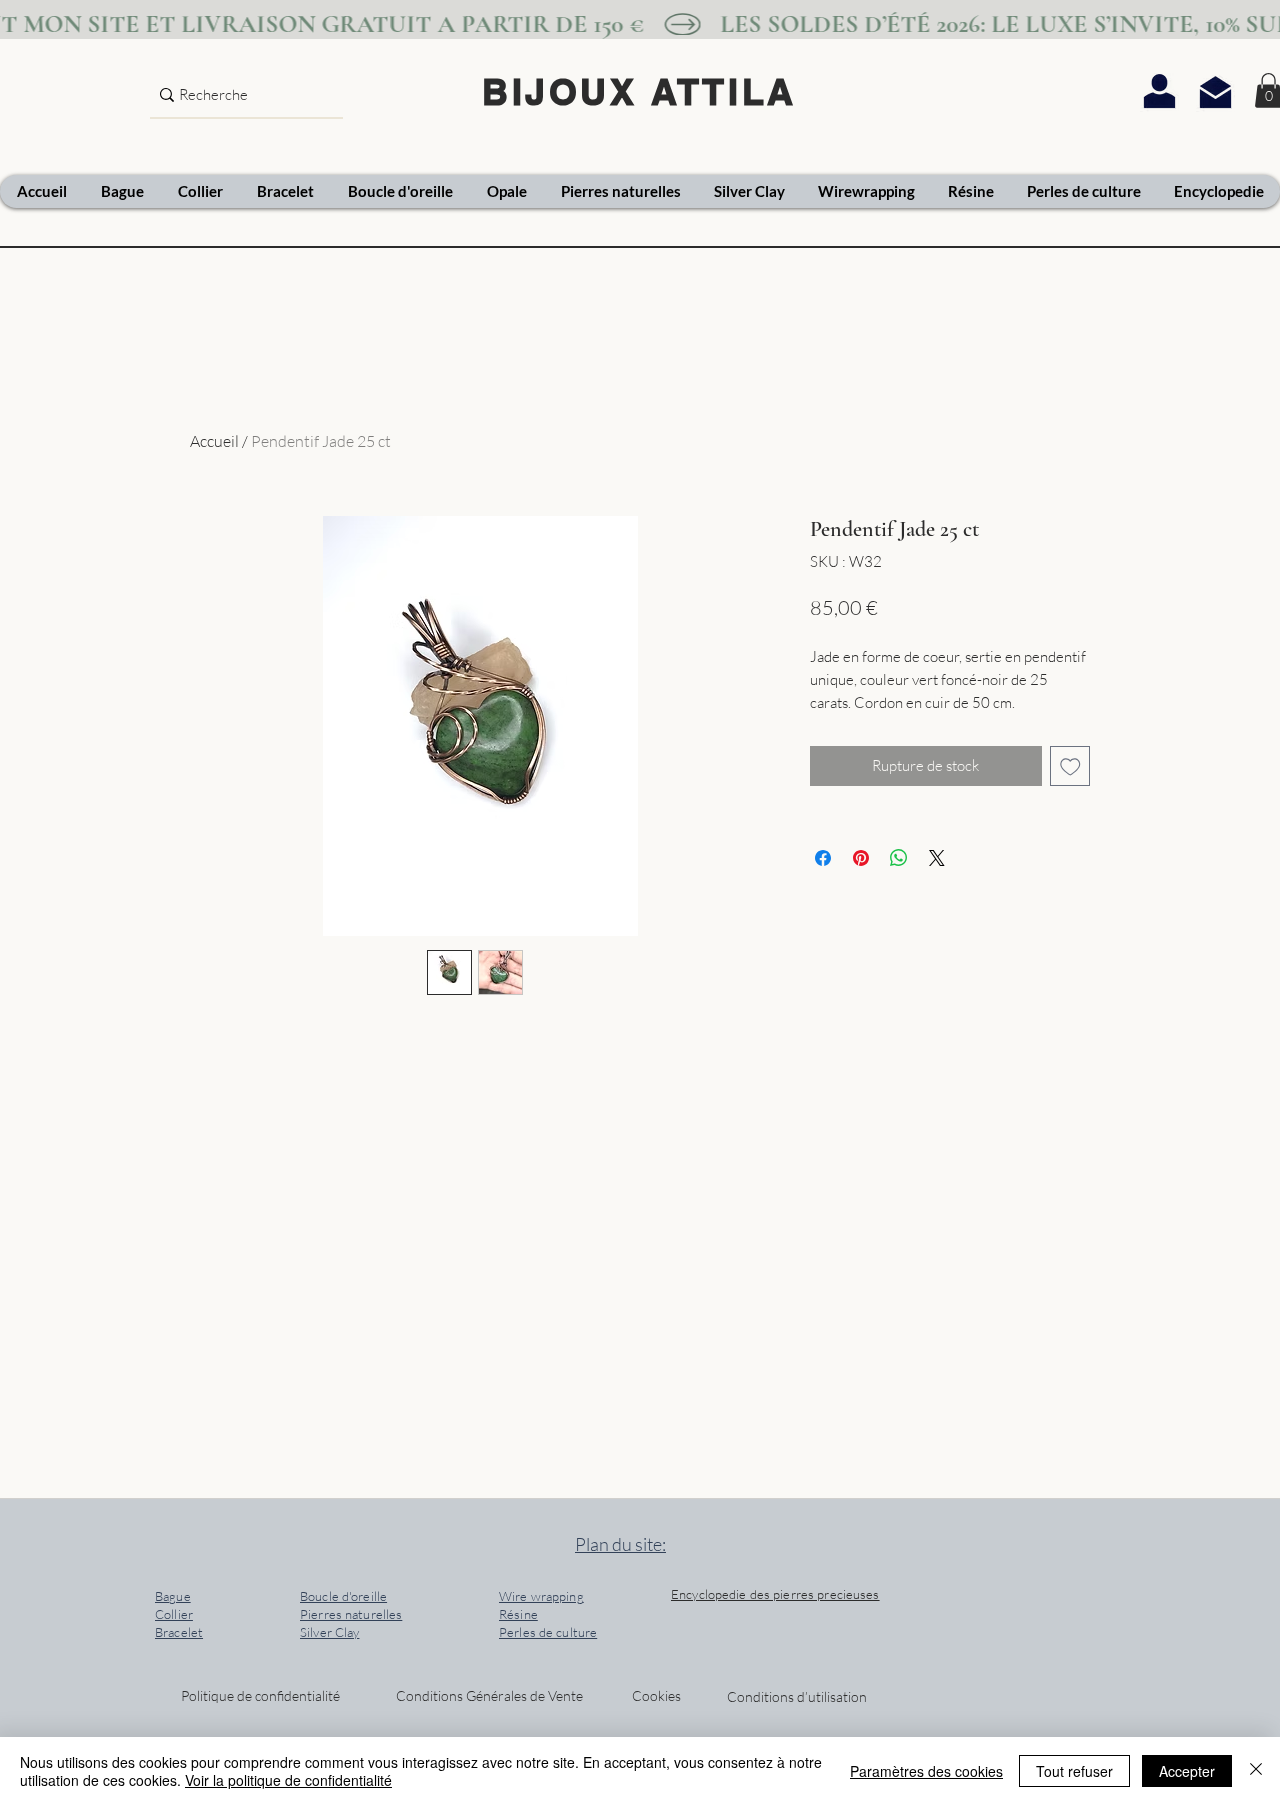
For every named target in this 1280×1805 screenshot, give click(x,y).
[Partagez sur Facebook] (823, 858)
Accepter (1187, 1771)
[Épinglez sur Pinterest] (861, 858)
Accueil (214, 441)
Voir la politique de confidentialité (288, 1780)
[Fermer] (1256, 1771)
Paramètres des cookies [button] (926, 1771)
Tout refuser (1074, 1771)
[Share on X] (937, 858)
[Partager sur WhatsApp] (899, 858)
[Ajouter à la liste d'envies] (1070, 766)
